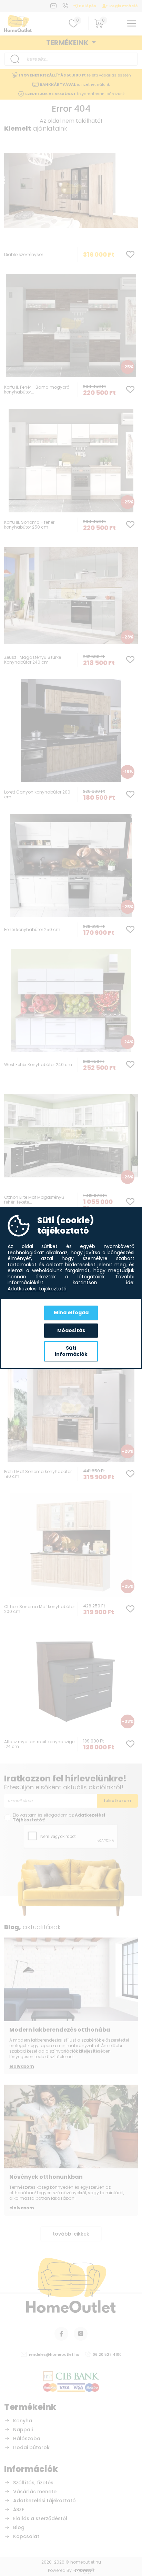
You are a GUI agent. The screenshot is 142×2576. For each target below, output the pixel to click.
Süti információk (71, 1351)
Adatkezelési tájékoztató (37, 1289)
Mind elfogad (71, 1312)
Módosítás (71, 1330)
